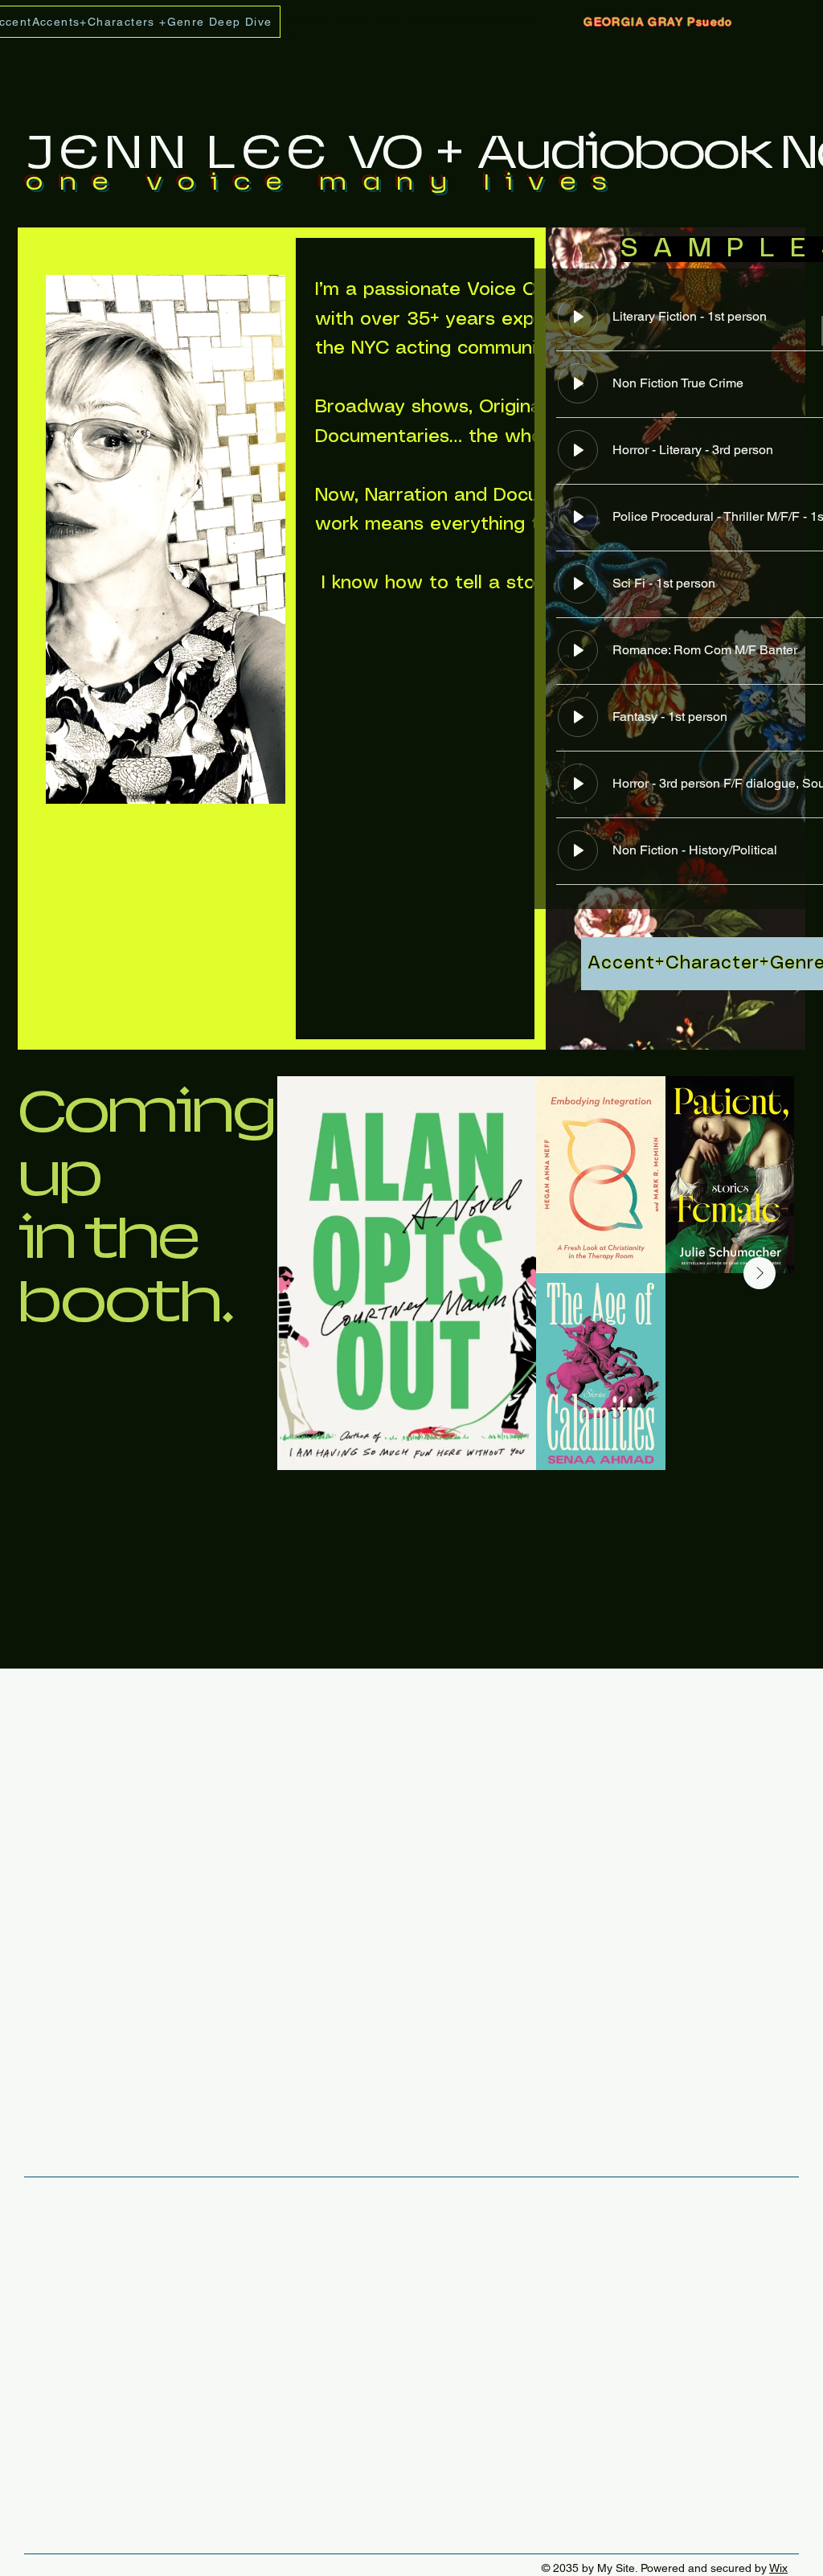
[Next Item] (760, 1273)
